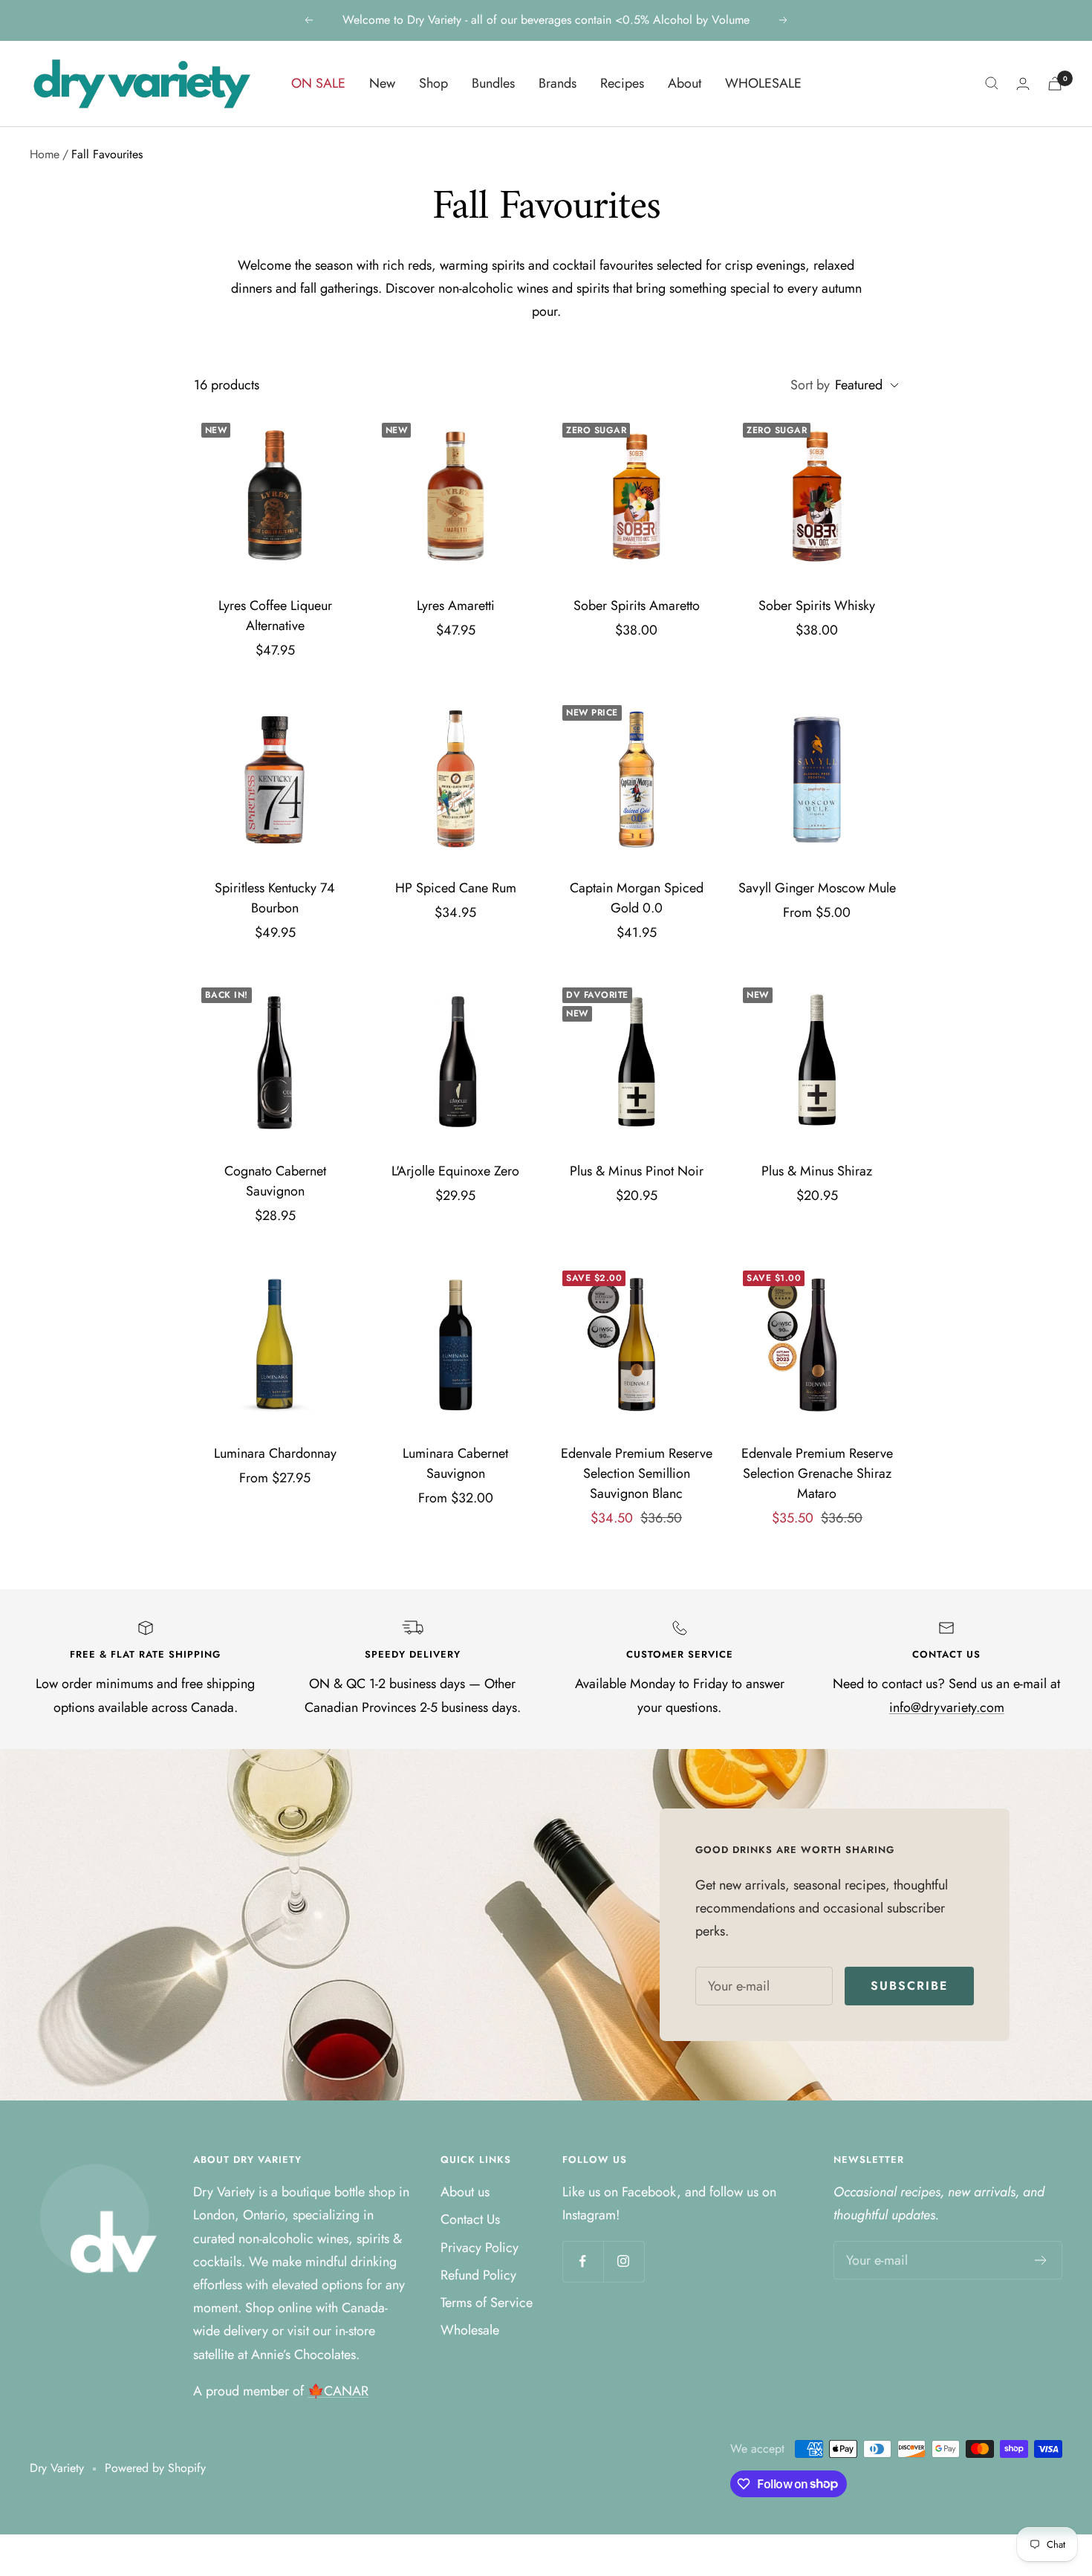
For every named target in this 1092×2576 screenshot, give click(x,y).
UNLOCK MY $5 (422, 1371)
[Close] (784, 1180)
